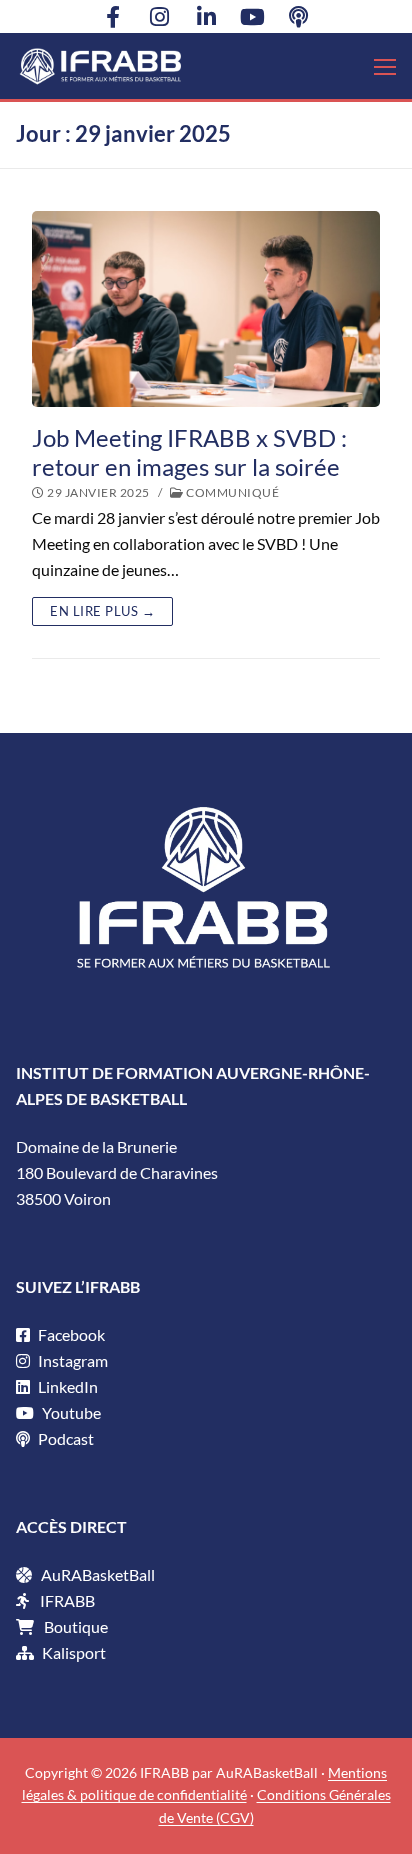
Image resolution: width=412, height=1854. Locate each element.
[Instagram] (159, 16)
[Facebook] (113, 16)
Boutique (76, 1626)
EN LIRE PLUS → (102, 611)
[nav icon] (385, 66)
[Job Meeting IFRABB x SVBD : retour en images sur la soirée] (206, 309)
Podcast (64, 1438)
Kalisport (74, 1652)
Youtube (70, 1412)
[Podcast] (299, 16)
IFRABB (67, 1600)
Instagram (71, 1360)
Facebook (70, 1334)
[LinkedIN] (206, 16)
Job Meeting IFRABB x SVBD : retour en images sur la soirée (189, 452)
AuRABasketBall (98, 1574)
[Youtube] (252, 16)
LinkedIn (66, 1386)
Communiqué (231, 492)
